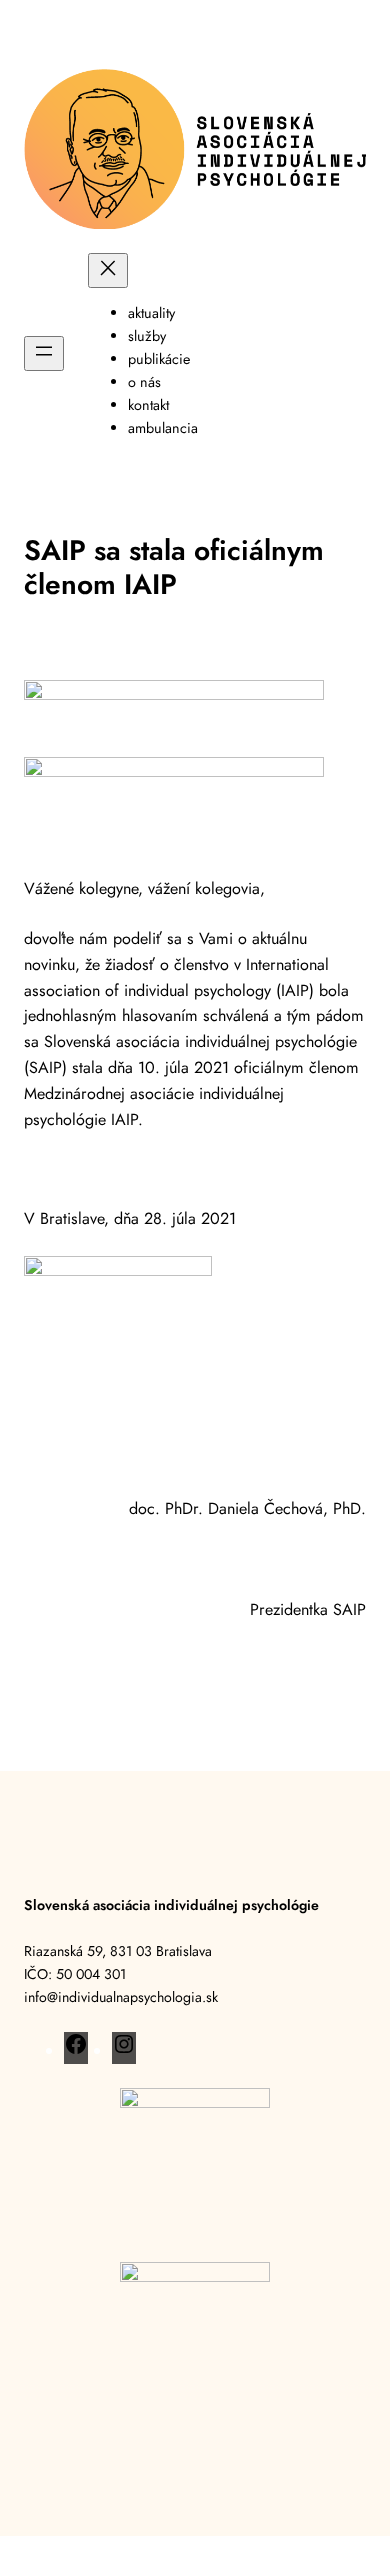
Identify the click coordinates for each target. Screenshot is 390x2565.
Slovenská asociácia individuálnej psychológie (171, 1905)
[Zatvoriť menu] (108, 270)
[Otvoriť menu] (44, 353)
